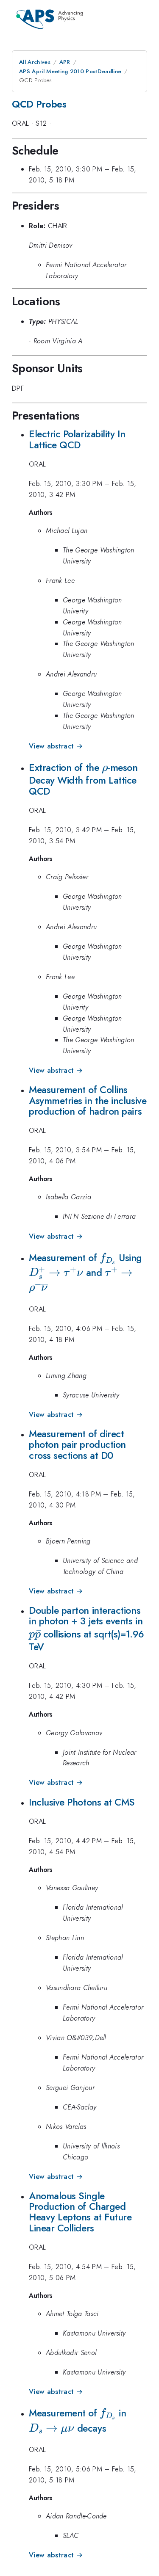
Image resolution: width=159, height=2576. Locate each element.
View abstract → (56, 746)
